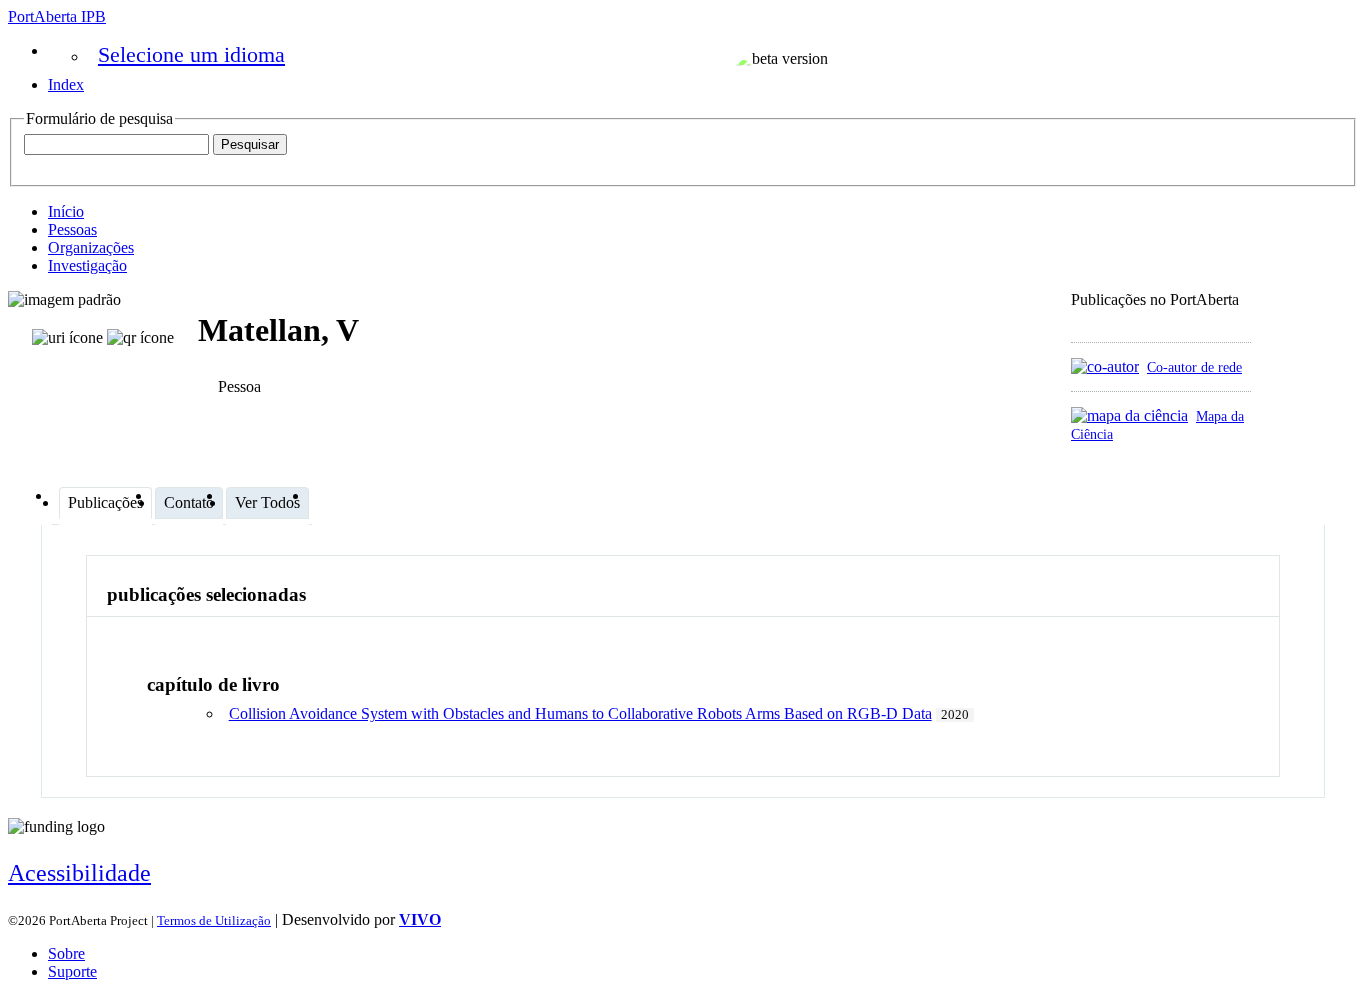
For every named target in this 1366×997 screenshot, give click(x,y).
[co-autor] (1105, 366)
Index (66, 84)
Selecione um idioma (191, 54)
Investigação (87, 265)
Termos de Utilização (214, 920)
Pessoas (72, 229)
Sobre (66, 953)
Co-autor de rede (1194, 367)
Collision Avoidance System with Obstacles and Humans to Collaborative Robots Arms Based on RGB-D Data (580, 713)
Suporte (72, 971)
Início (66, 211)
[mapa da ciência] (1129, 415)
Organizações (91, 247)
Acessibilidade (79, 873)
